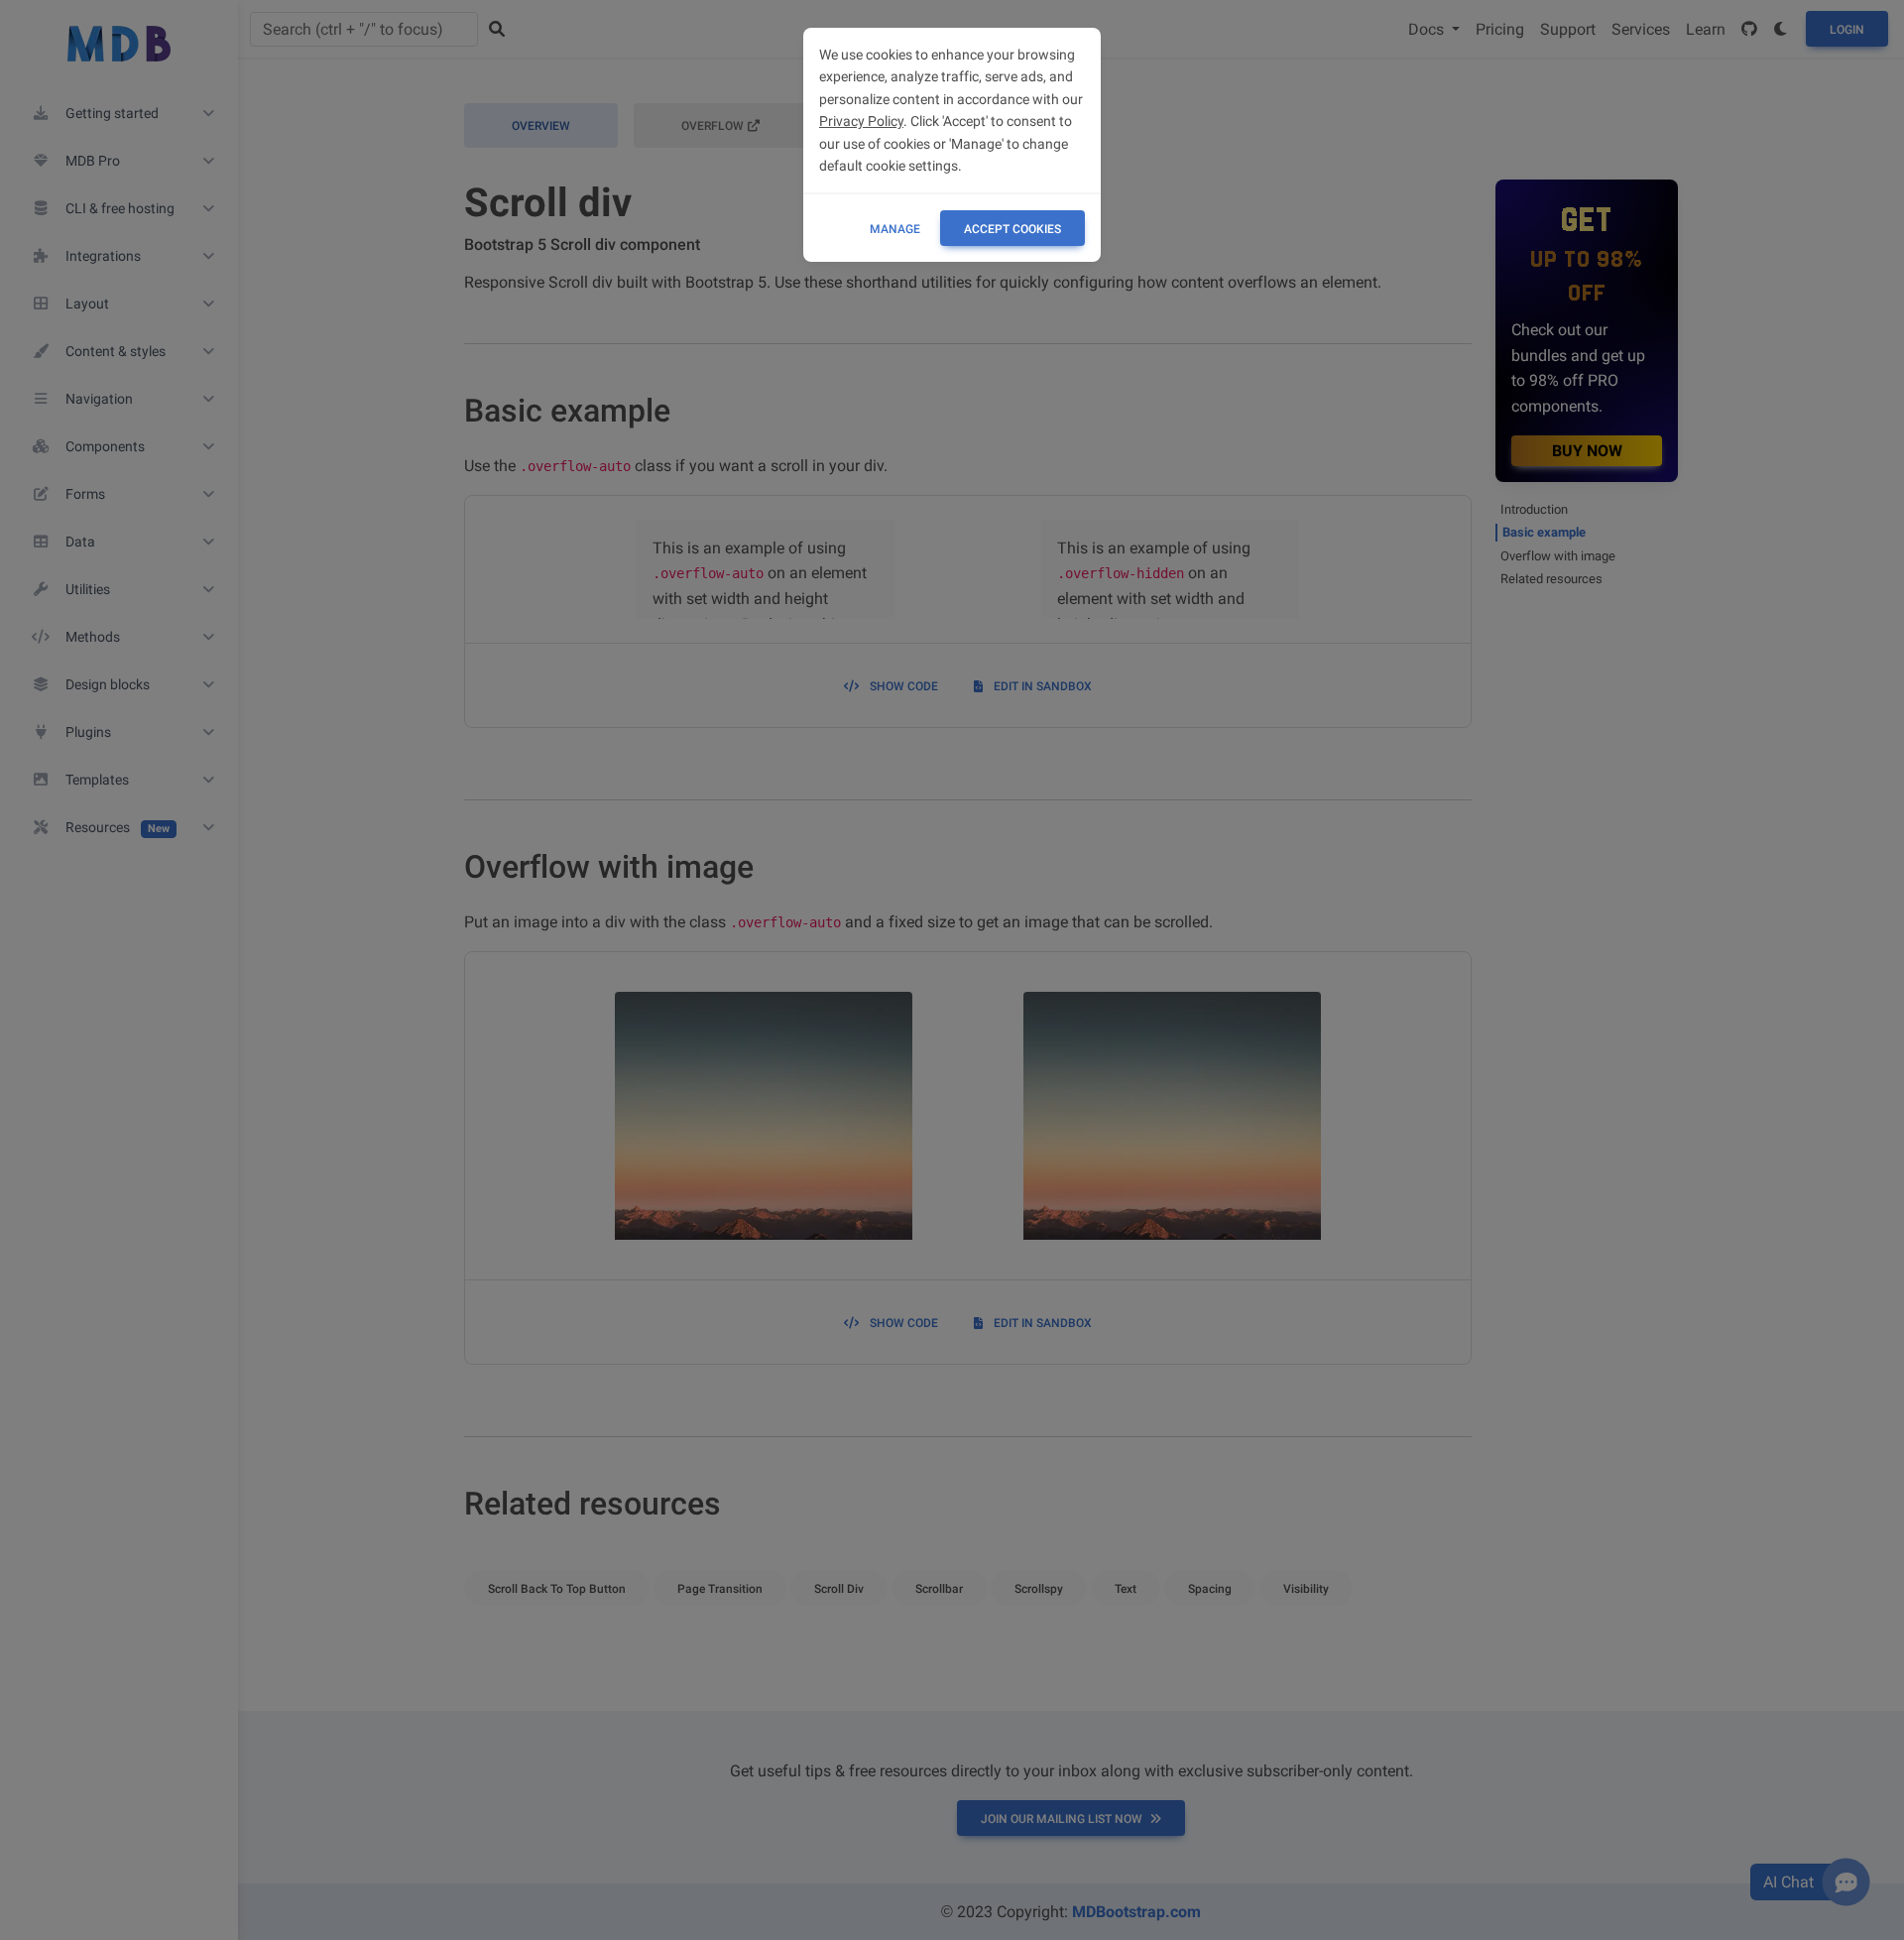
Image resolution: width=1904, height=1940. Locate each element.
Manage (895, 229)
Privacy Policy (861, 121)
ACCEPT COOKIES (1012, 229)
